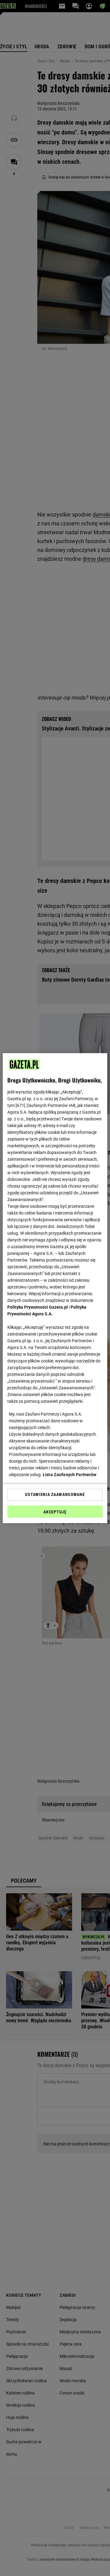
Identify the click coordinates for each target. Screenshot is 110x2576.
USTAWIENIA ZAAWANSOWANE (55, 1494)
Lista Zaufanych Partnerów (70, 1475)
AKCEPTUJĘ (55, 1512)
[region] (55, 1288)
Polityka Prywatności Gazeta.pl (38, 1307)
